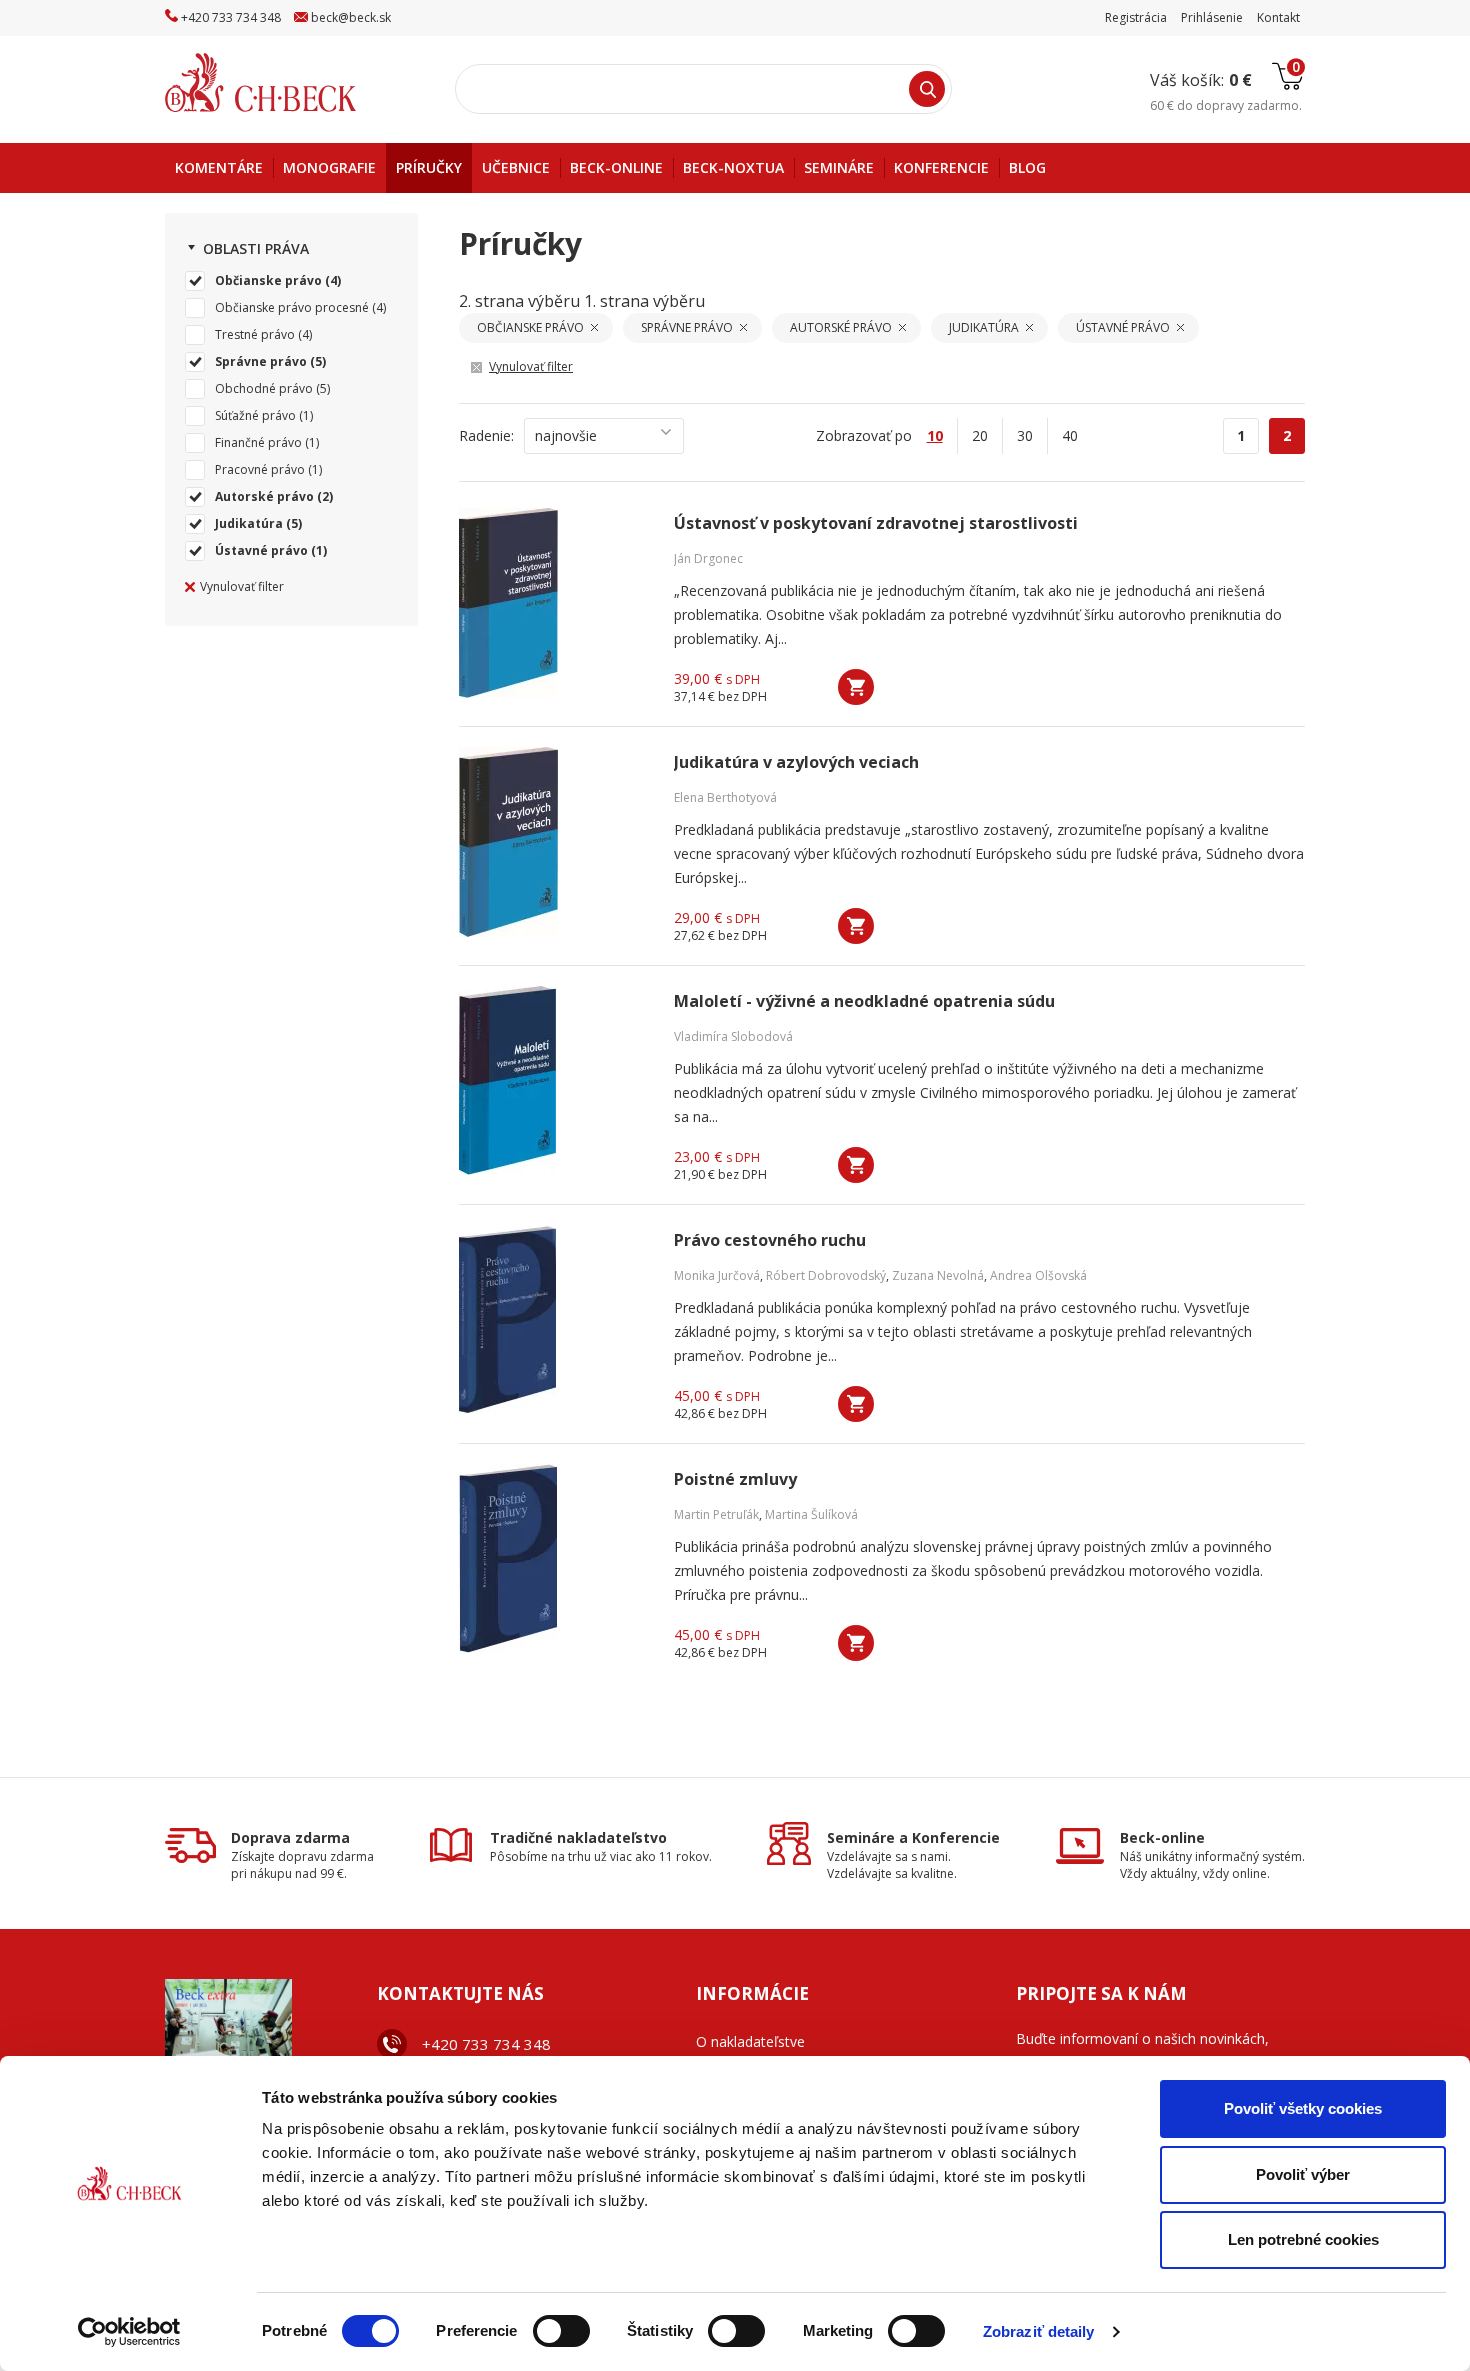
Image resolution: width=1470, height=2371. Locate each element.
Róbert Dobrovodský (826, 1275)
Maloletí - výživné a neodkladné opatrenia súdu (864, 1001)
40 (1070, 435)
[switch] (561, 2331)
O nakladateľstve (750, 2041)
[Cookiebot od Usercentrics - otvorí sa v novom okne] (129, 2332)
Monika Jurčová (717, 1275)
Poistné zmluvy (735, 1479)
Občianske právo (268, 280)
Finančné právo (258, 442)
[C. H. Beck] (288, 82)
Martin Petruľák (716, 1514)
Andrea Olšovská (1038, 1275)
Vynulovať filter (242, 586)
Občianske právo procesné (292, 307)
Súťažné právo (255, 415)
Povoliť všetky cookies (1303, 2108)
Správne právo (261, 361)
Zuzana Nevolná (938, 1275)
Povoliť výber (1303, 2174)
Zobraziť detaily (1039, 2331)
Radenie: (486, 435)
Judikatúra (249, 523)
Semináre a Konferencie (913, 1837)
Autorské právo (264, 496)
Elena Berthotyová (725, 797)
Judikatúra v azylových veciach (796, 762)
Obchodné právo (264, 388)
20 (980, 435)
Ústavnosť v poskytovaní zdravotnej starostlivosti (876, 523)
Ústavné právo (261, 550)
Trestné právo (255, 334)
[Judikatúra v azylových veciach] (554, 842)
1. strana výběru (644, 301)
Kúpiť (856, 687)
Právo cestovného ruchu (770, 1240)
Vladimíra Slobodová (733, 1036)
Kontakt (1278, 17)
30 (1025, 435)
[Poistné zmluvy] (554, 1559)
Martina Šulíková (811, 1514)
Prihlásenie (1212, 17)
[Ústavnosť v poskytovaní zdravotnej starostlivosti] (554, 603)
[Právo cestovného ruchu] (554, 1320)
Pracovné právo (260, 469)
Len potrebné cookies (1303, 2239)
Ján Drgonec (708, 558)
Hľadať (927, 89)
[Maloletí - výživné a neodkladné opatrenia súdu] (554, 1081)
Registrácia (1136, 17)
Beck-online (1162, 1837)
